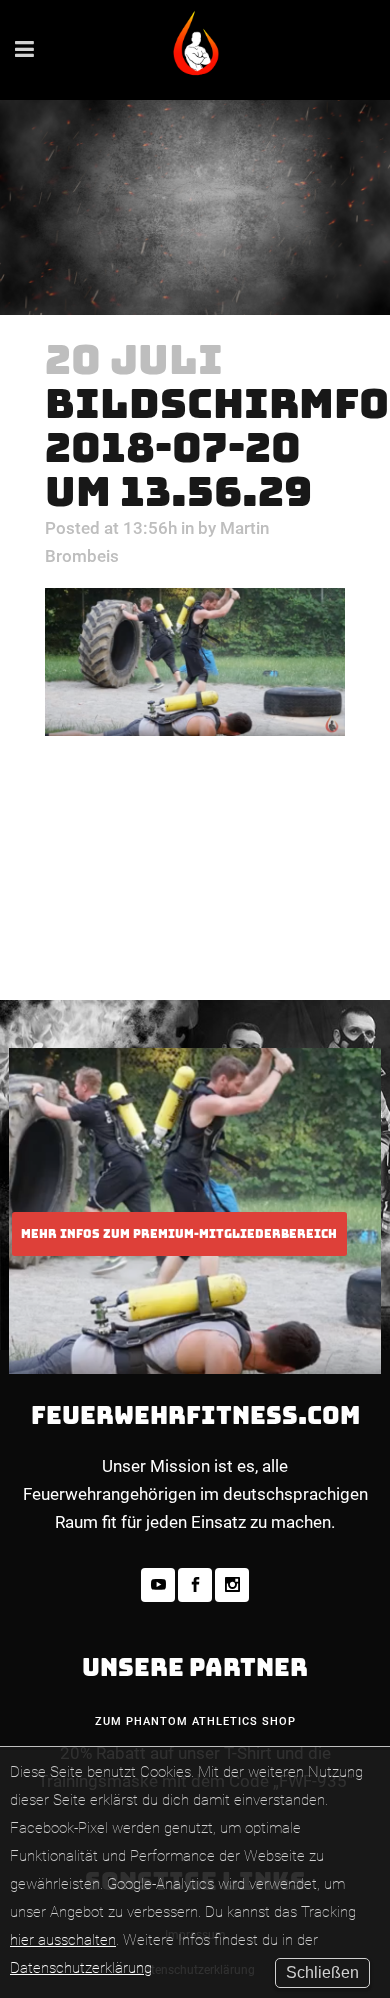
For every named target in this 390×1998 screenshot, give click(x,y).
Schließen (322, 1972)
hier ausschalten (63, 1940)
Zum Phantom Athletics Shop (195, 1721)
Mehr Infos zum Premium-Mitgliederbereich (179, 1234)
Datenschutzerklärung (81, 1968)
